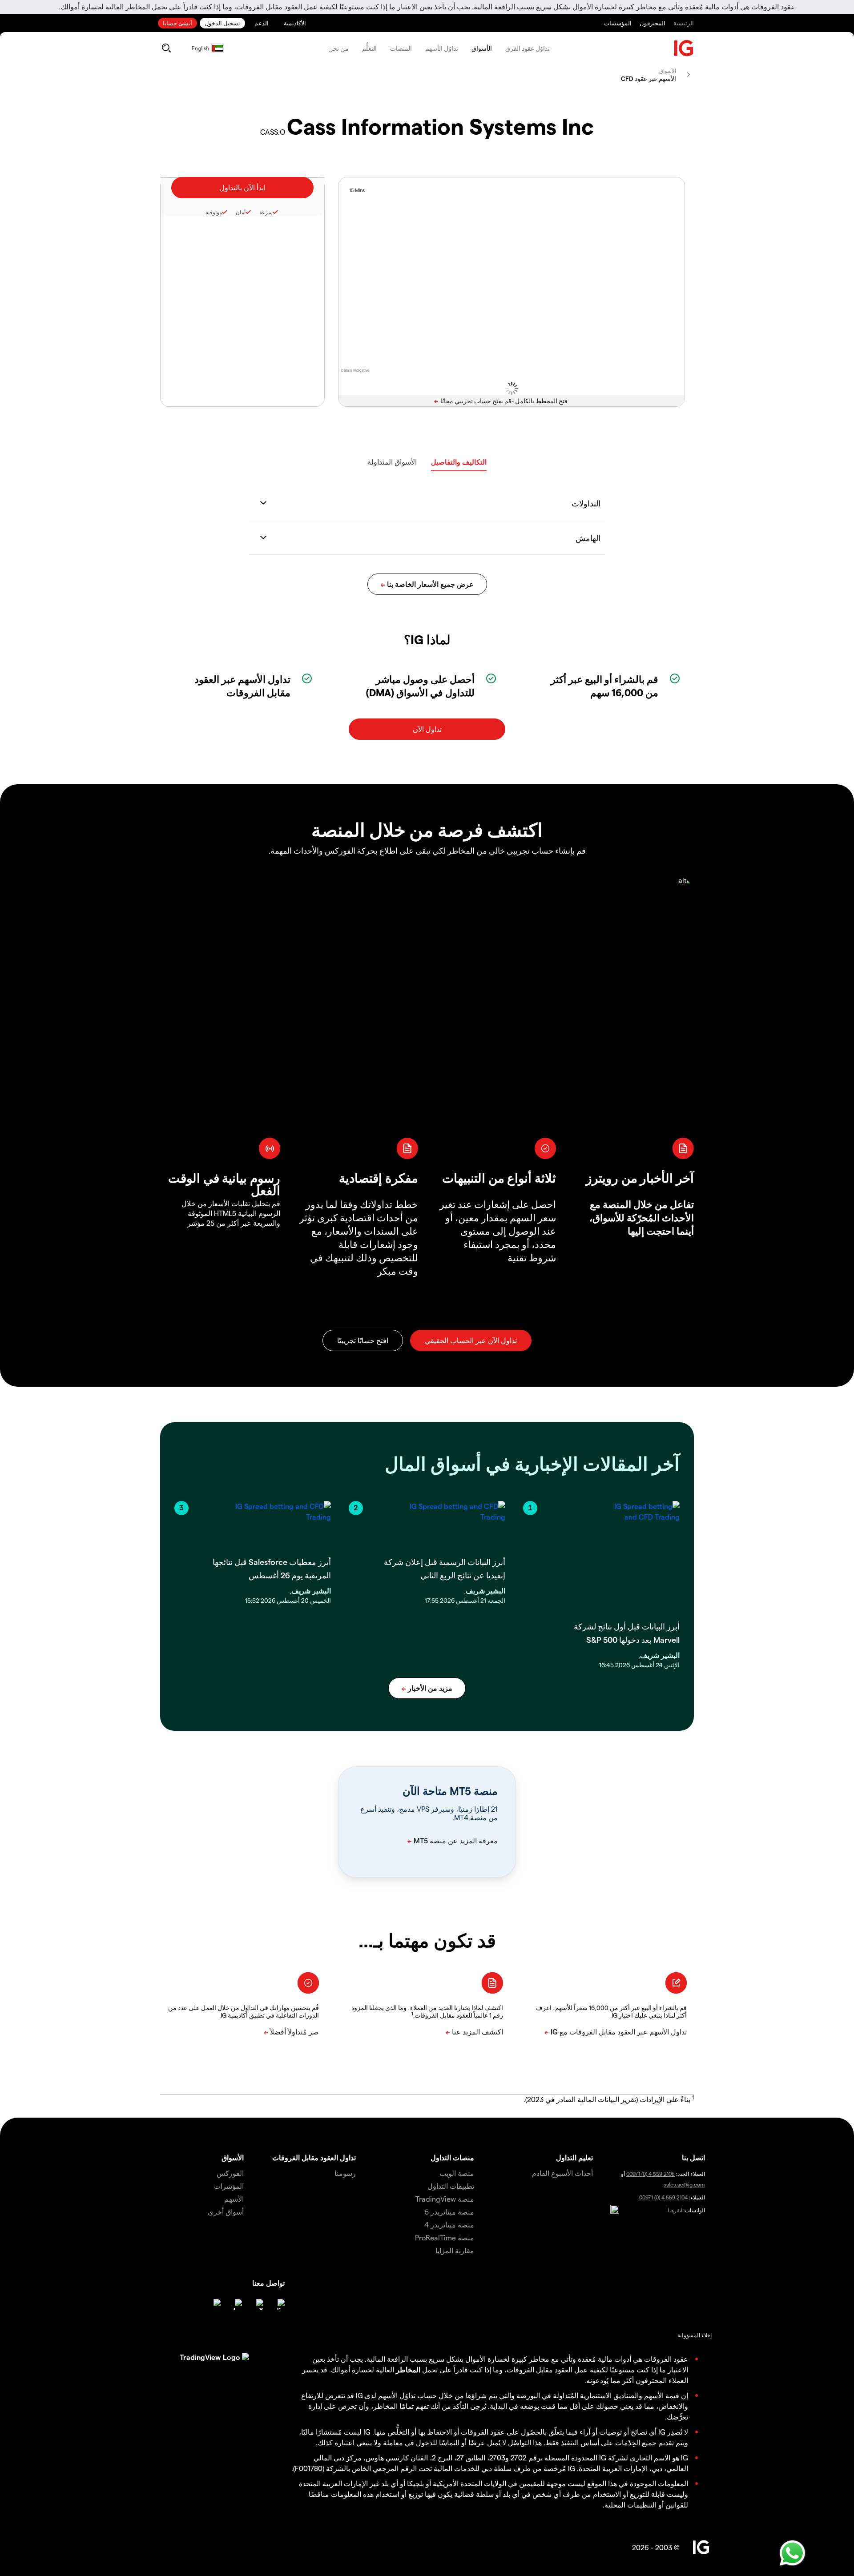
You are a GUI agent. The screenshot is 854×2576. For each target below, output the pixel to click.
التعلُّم (369, 48)
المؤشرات (229, 2186)
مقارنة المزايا (455, 2250)
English (200, 48)
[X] (258, 2304)
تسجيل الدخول (222, 23)
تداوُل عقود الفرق (528, 48)
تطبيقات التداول (451, 2186)
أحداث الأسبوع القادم (562, 2173)
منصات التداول (452, 2157)
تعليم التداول (574, 2157)
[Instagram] (215, 2304)
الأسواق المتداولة (392, 462)
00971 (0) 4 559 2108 (651, 2174)
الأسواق (482, 48)
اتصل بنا (693, 2157)
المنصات (401, 48)
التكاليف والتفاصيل (459, 462)
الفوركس (230, 2173)
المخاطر (408, 2369)
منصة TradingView (445, 2199)
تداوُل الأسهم (442, 48)
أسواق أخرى (226, 2212)
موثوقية (214, 212)
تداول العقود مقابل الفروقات (314, 2157)
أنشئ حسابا (177, 23)
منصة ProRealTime (445, 2237)
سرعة (266, 212)
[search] (166, 48)
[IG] (684, 48)
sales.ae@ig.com (684, 2184)
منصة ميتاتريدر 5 (449, 2212)
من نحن (338, 48)
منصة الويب (457, 2173)
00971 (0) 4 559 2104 (663, 2197)
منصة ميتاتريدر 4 (449, 2225)
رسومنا (345, 2173)
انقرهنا (675, 2210)
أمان (241, 212)
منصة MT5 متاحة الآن (450, 1791)
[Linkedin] (279, 2304)
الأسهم (234, 2199)
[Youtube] (237, 2304)
